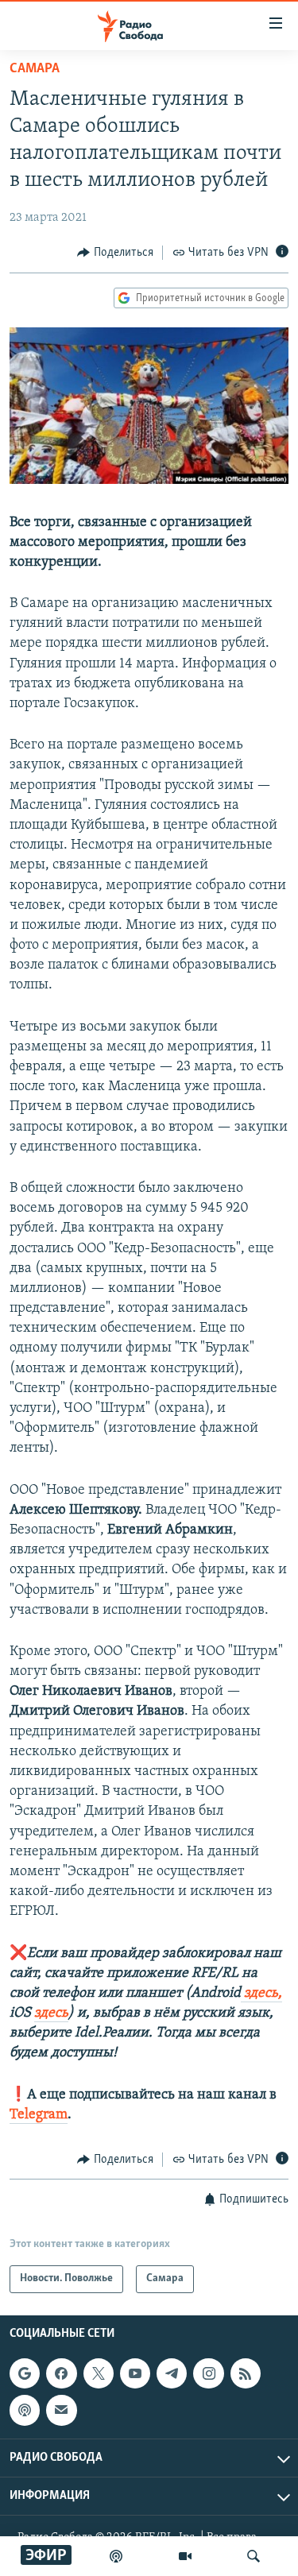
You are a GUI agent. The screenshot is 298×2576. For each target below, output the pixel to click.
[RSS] (246, 2373)
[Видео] (185, 2556)
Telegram (39, 2115)
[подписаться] (61, 2410)
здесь (51, 2013)
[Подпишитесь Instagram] (208, 2373)
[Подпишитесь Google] (25, 2373)
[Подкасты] (25, 2410)
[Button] (115, 253)
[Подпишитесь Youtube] (135, 2373)
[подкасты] (116, 2556)
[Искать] (253, 2556)
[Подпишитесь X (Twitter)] (99, 2373)
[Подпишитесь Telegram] (172, 2373)
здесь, (261, 1994)
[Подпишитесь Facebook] (61, 2373)
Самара (35, 69)
